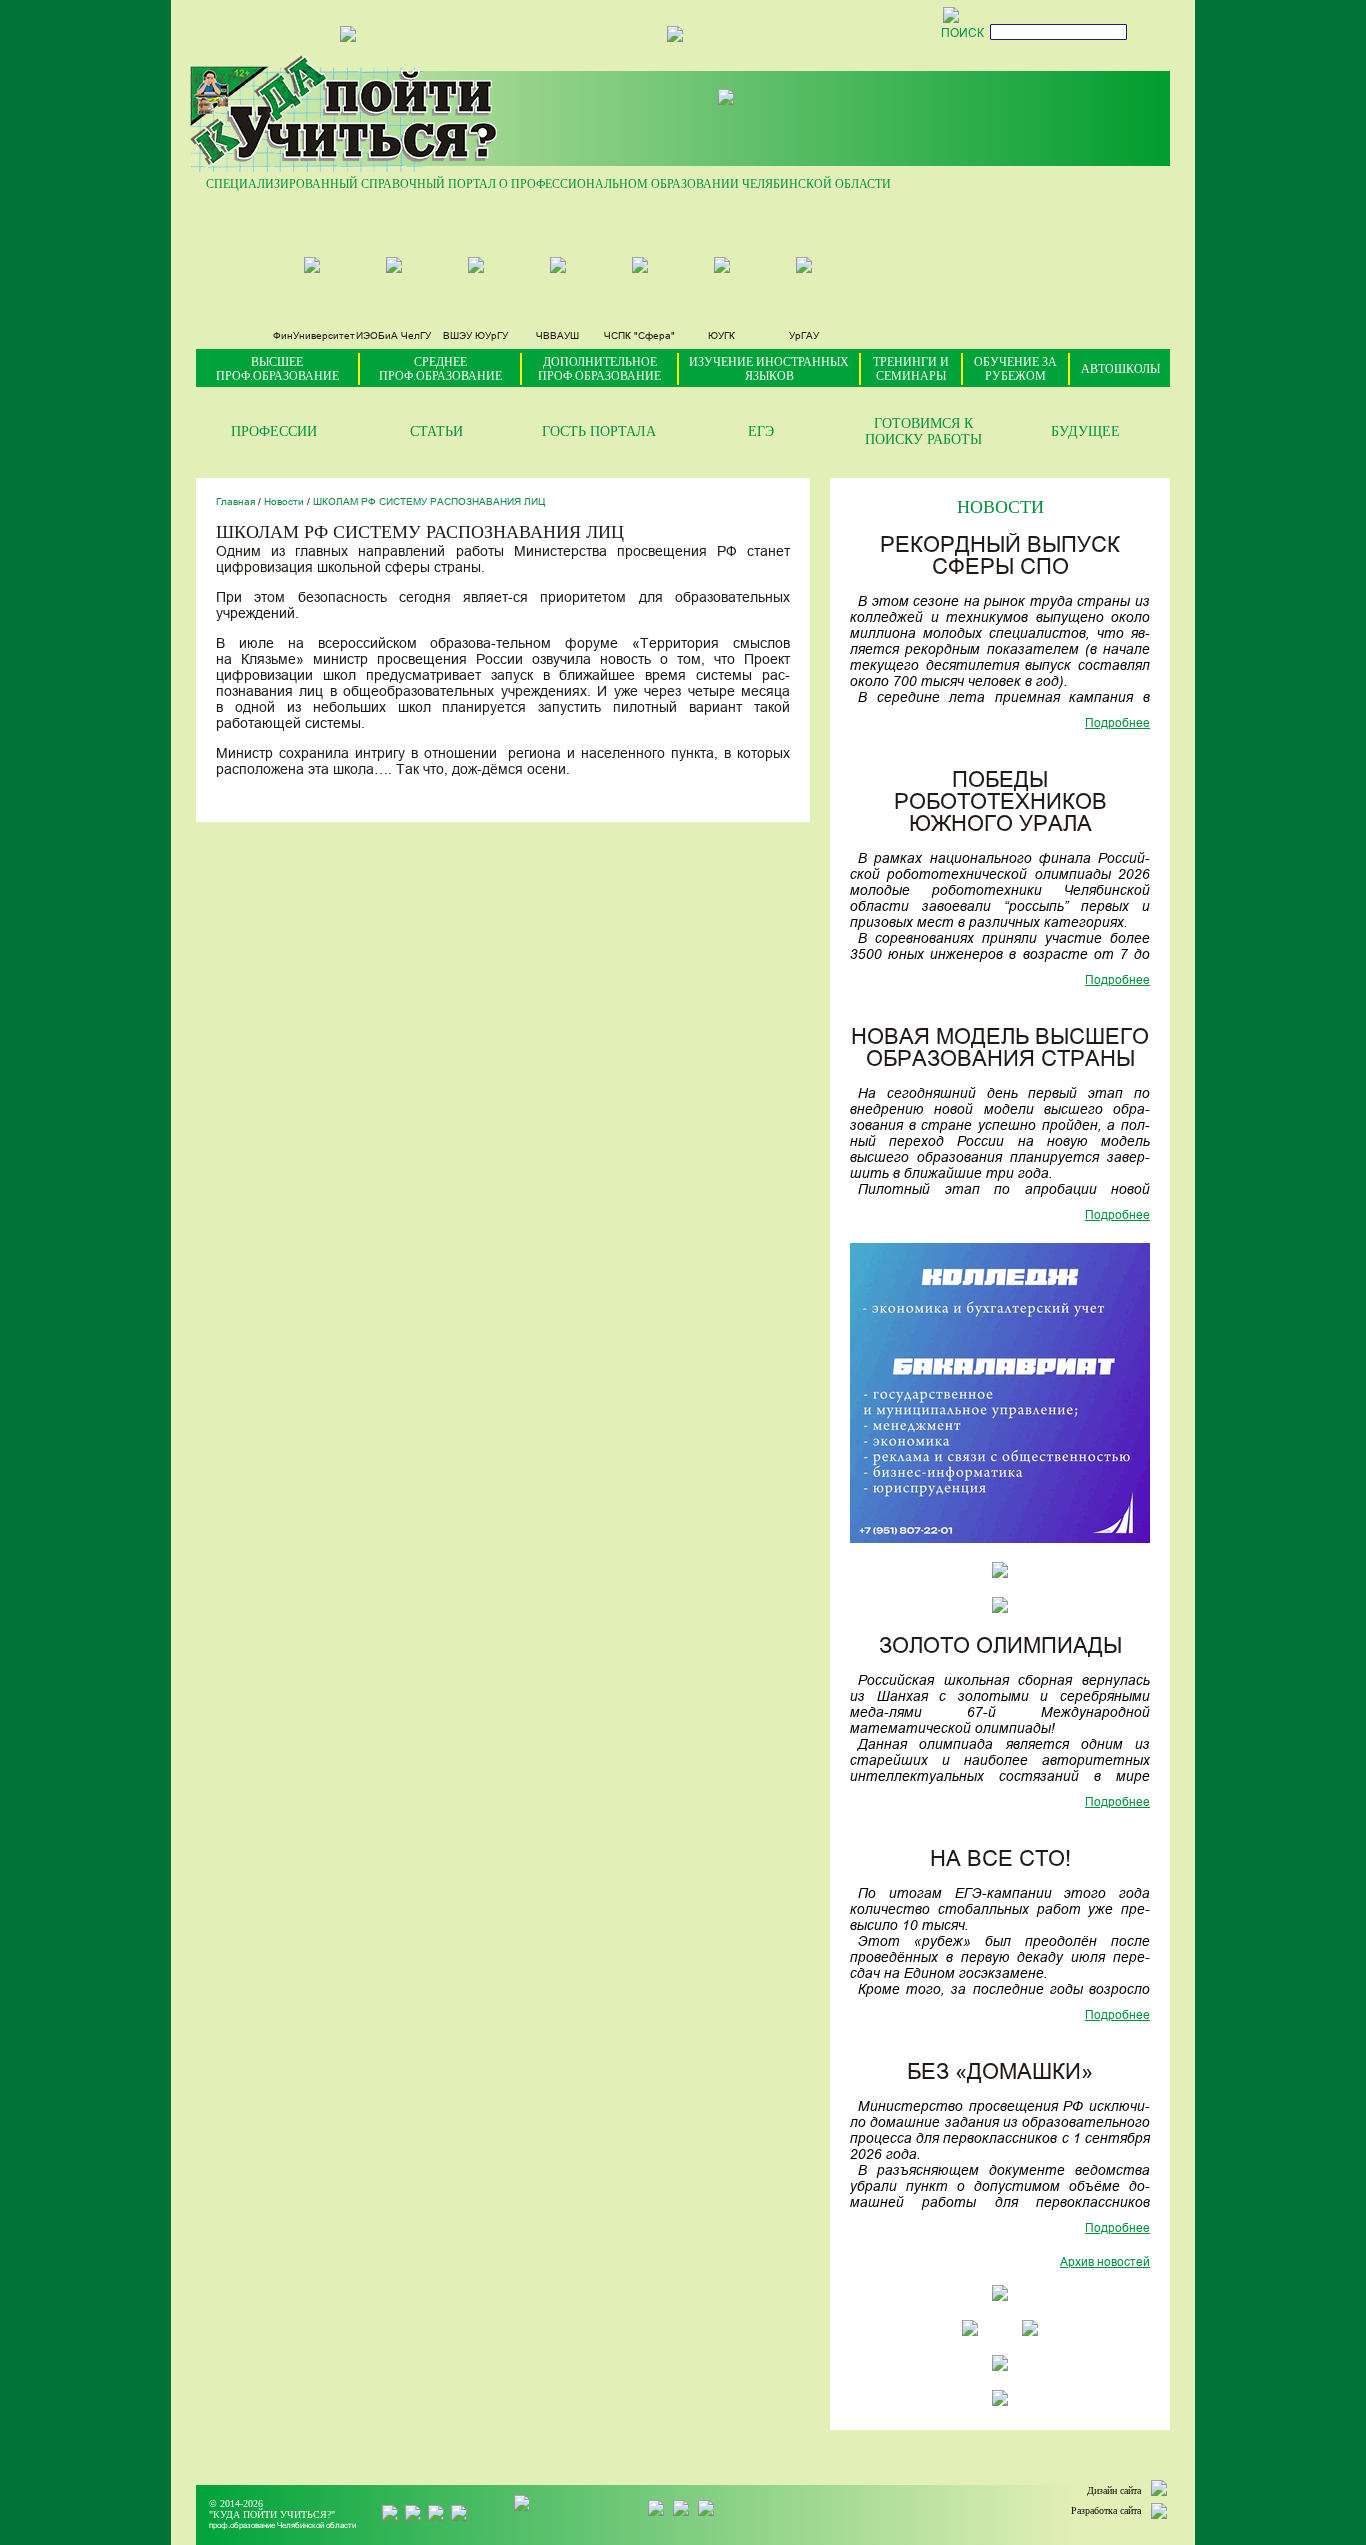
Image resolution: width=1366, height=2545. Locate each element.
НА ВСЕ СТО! (1000, 1860)
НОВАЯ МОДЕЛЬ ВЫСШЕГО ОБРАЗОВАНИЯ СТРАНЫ (1000, 1049)
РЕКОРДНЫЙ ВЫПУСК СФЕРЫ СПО (1000, 557)
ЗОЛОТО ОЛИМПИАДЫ (1000, 1647)
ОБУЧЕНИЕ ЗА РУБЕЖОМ (1015, 369)
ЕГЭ (761, 431)
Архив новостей (1105, 2263)
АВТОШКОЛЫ (1120, 369)
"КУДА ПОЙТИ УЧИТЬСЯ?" (272, 2514)
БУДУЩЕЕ (1085, 431)
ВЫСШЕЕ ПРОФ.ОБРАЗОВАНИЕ (277, 369)
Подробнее (1117, 724)
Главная (235, 502)
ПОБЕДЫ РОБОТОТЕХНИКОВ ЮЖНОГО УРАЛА (1000, 803)
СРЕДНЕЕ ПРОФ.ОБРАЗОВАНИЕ (440, 369)
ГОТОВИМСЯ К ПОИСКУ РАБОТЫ (923, 431)
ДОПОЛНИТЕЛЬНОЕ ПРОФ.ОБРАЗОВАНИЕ (599, 369)
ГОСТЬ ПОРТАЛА (599, 431)
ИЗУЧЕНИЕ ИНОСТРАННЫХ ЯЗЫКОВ (769, 369)
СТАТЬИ (436, 431)
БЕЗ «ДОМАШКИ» (1000, 2073)
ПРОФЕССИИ (274, 431)
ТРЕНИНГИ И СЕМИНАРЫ (911, 369)
